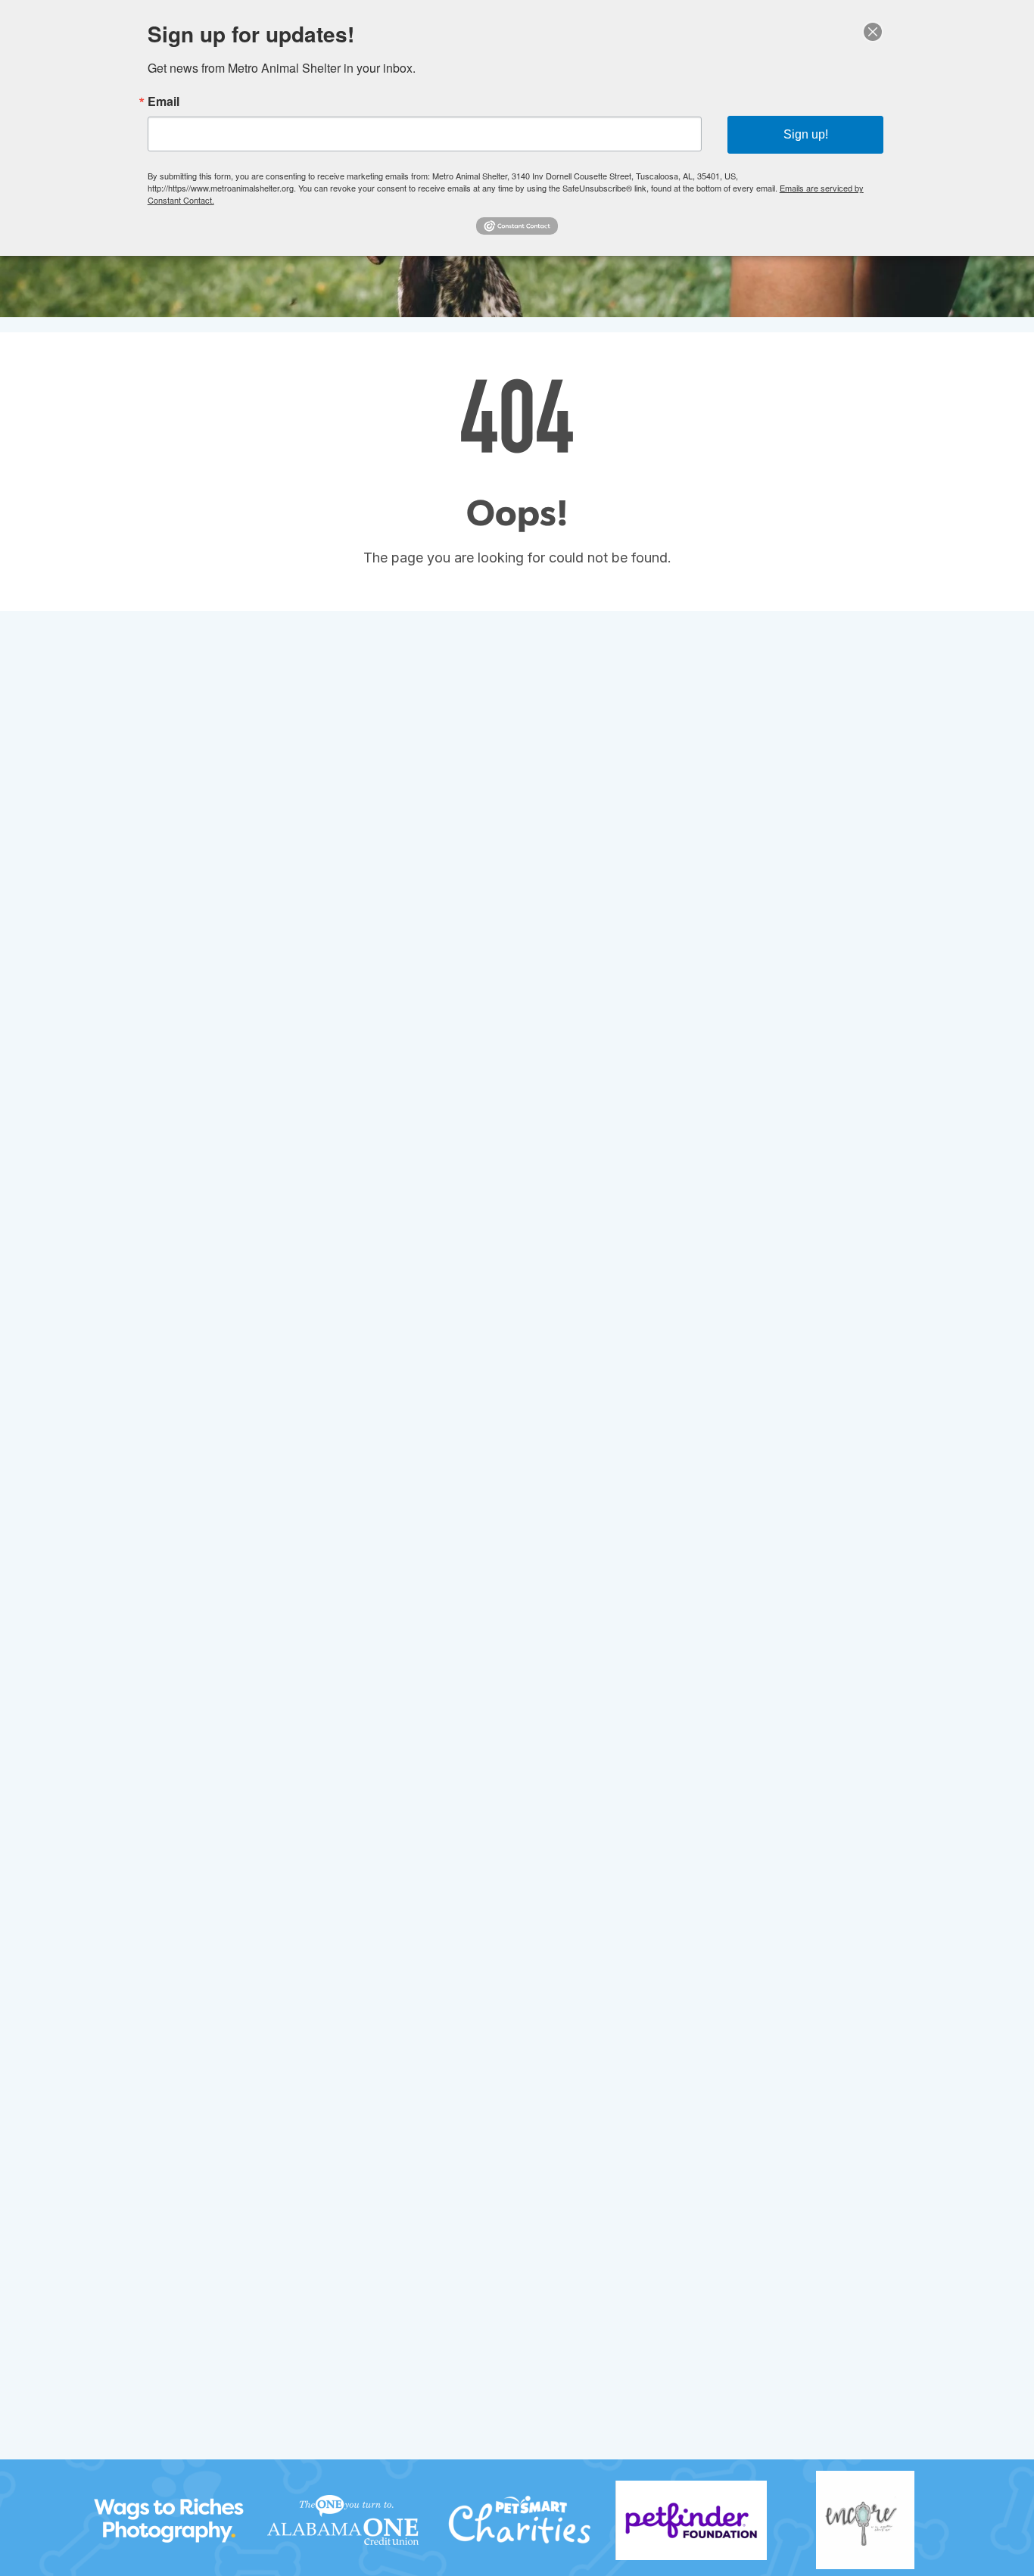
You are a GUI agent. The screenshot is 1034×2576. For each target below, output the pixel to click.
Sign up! (806, 134)
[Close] (873, 32)
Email (164, 101)
